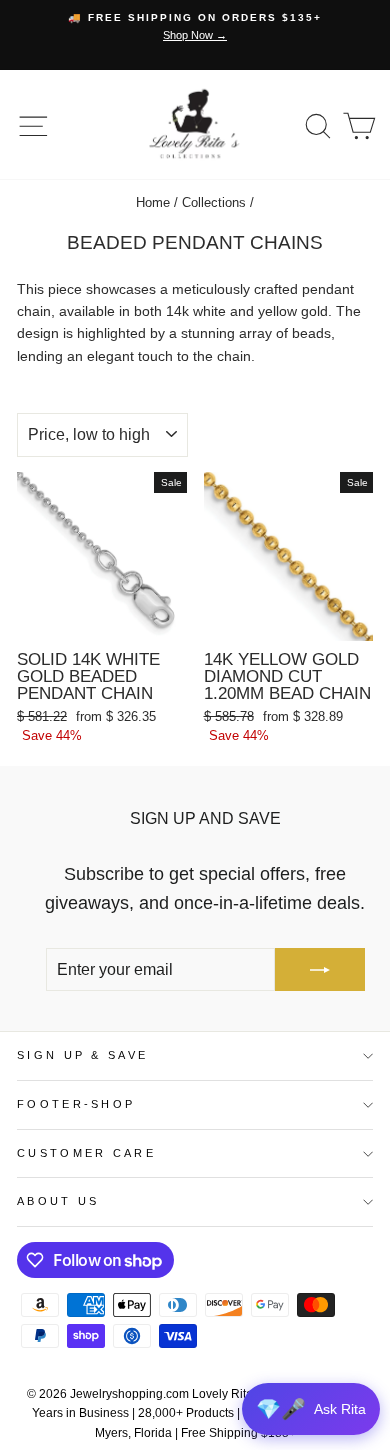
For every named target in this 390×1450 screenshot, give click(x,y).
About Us (58, 1201)
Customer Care (86, 1153)
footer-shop (76, 1104)
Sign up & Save (82, 1055)
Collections (214, 202)
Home (153, 202)
